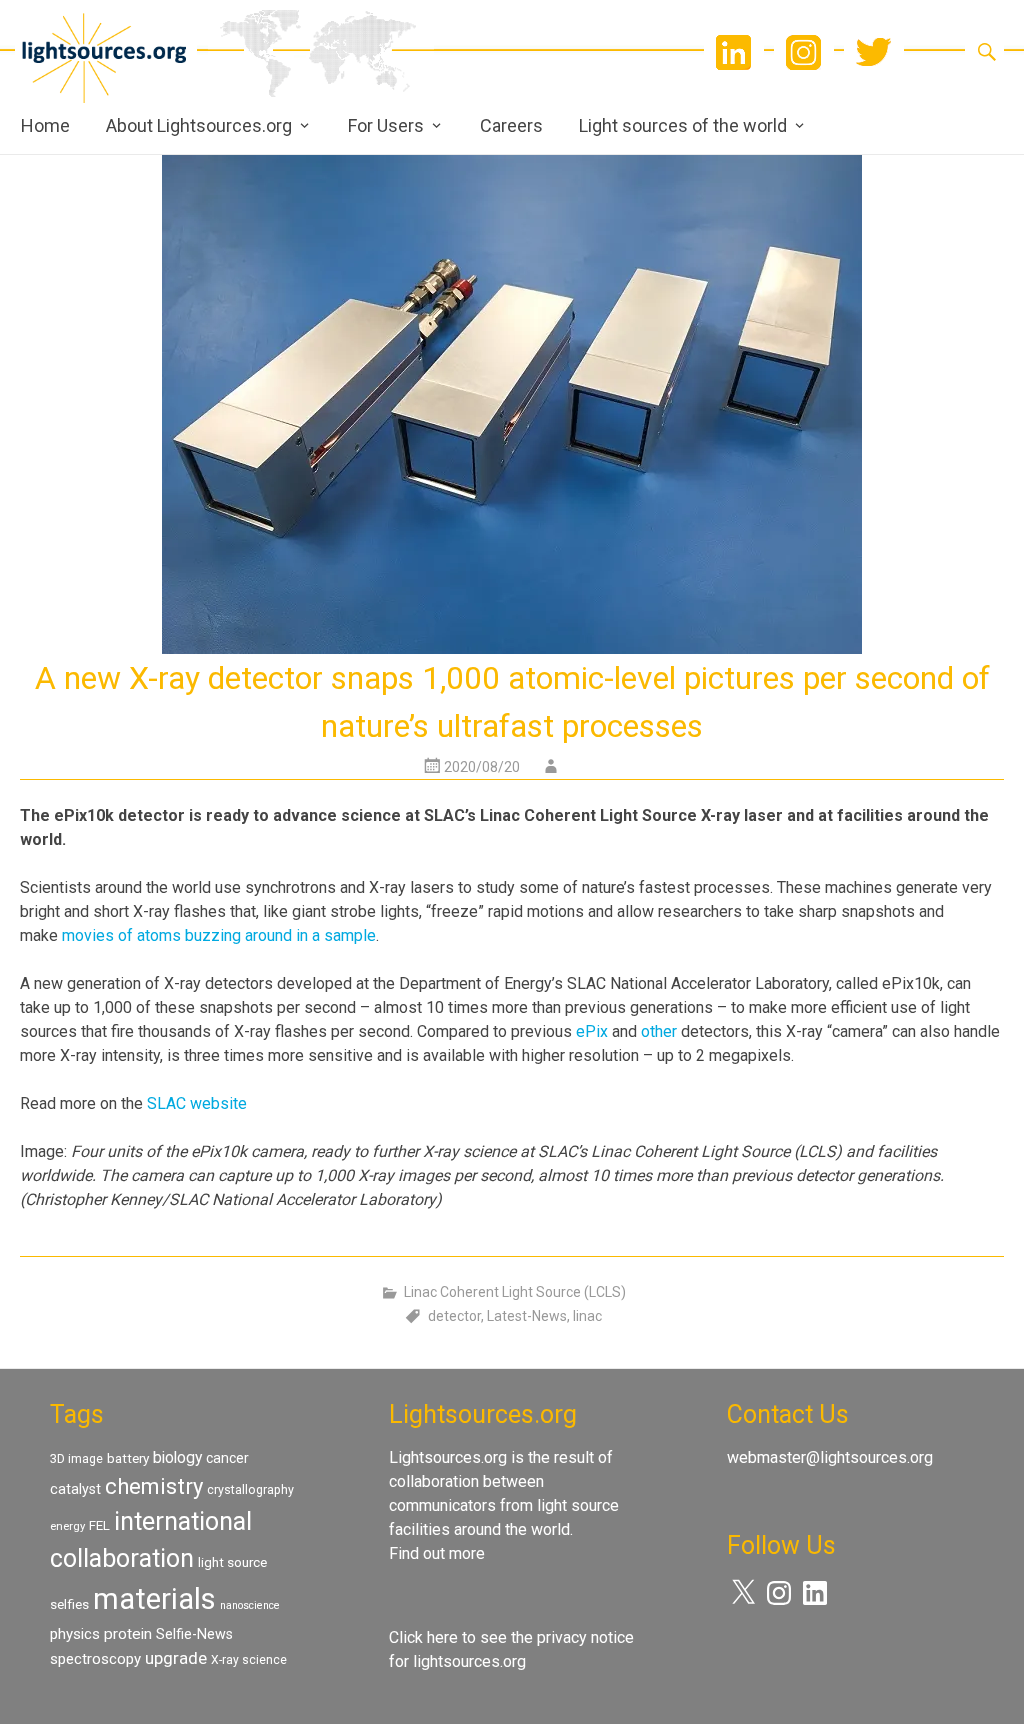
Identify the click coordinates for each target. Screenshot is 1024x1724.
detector (454, 1316)
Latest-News (527, 1316)
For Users (386, 125)
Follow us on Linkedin (734, 52)
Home (45, 125)
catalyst (75, 1489)
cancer (227, 1458)
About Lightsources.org (199, 125)
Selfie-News (194, 1634)
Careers (511, 125)
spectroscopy (95, 1659)
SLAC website (197, 1103)
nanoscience (250, 1605)
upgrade (176, 1658)
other (659, 1031)
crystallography (250, 1489)
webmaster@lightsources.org (830, 1457)
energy (67, 1526)
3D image (76, 1458)
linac (587, 1316)
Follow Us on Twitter (874, 52)
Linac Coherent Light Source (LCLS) (515, 1292)
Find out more (437, 1553)
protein (128, 1634)
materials (154, 1599)
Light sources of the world (683, 125)
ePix (592, 1031)
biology (177, 1457)
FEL (99, 1525)
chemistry (154, 1486)
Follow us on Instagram (804, 52)
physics (75, 1634)
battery (128, 1458)
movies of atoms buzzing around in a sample (219, 935)
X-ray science (249, 1660)
